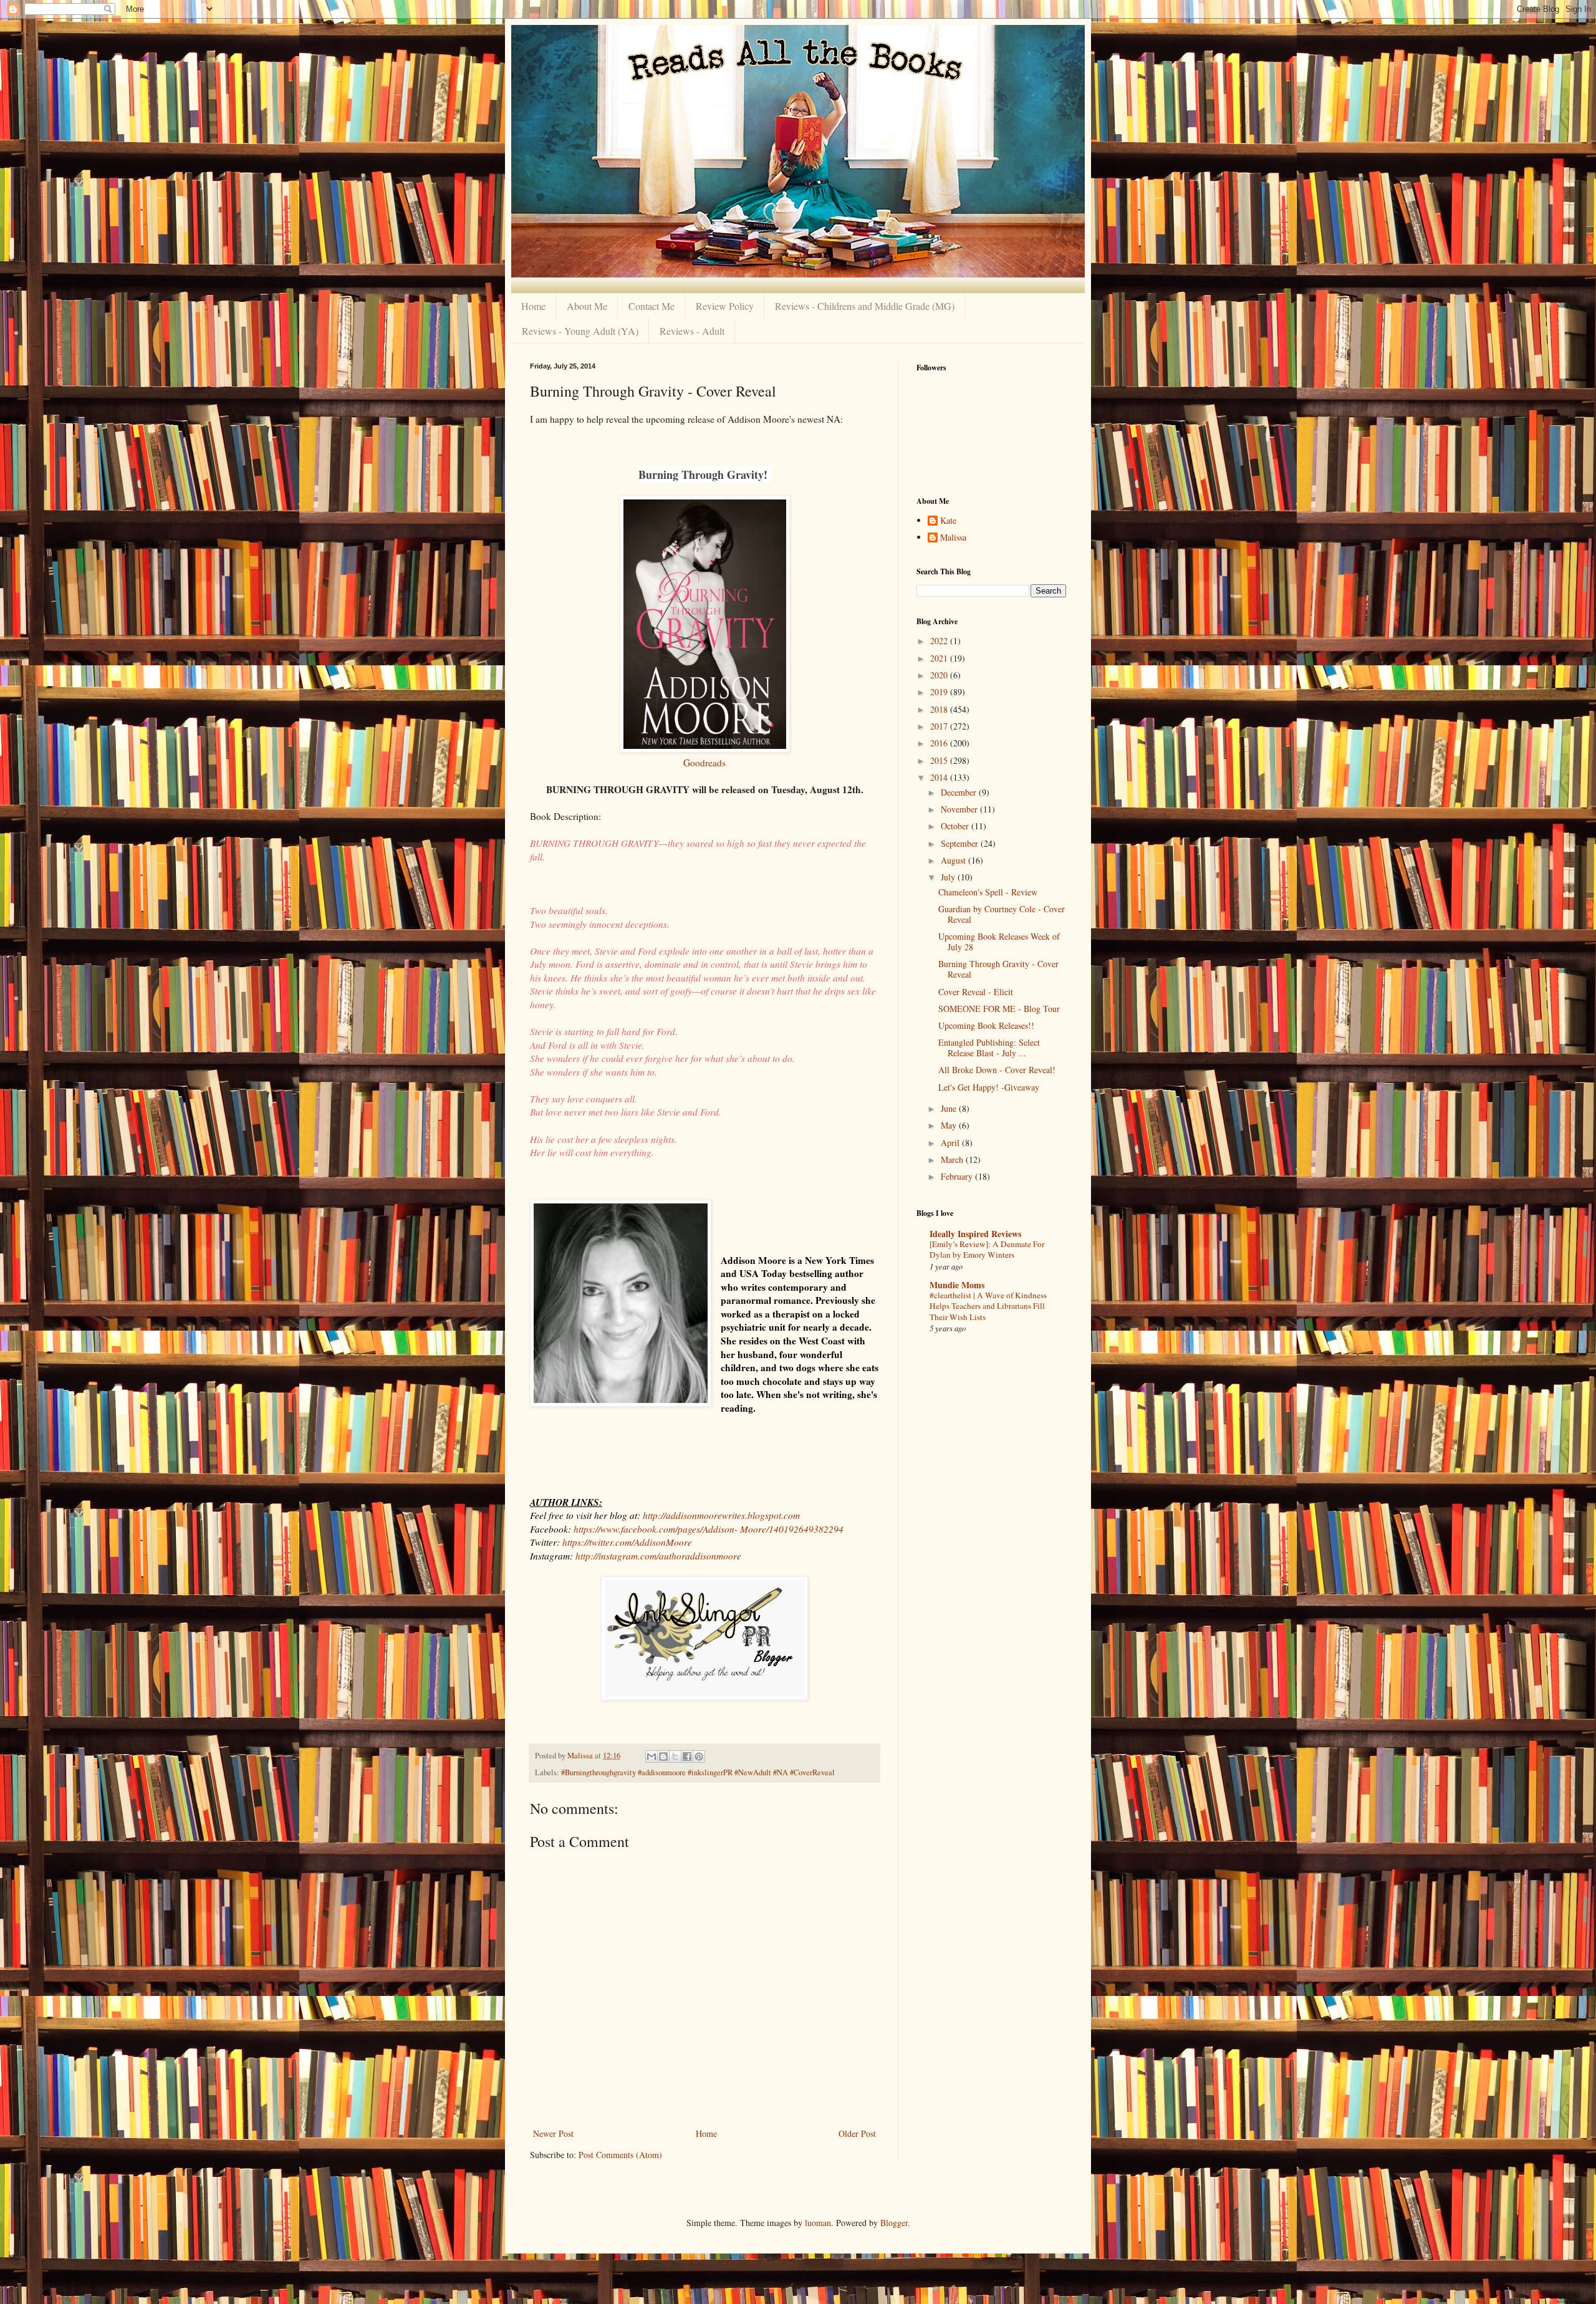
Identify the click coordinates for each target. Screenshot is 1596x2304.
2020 (940, 675)
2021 (940, 658)
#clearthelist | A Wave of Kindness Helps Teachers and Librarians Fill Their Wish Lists (988, 1306)
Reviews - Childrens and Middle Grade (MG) (865, 306)
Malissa (953, 538)
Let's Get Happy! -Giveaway (989, 1087)
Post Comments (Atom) (620, 2155)
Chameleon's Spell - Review (988, 892)
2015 (940, 760)
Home (533, 306)
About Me (587, 306)
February (958, 1176)
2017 (940, 726)
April (951, 1143)
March (953, 1159)
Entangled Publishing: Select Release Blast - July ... (989, 1048)
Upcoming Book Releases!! (986, 1025)
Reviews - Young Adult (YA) (580, 331)
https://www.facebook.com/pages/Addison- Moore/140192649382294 (709, 1529)
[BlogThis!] (663, 1757)
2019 (940, 692)
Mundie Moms (957, 1285)
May (950, 1125)
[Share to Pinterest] (699, 1757)
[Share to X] (675, 1757)
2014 (940, 777)
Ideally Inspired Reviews (975, 1234)
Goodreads (704, 763)
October (956, 826)
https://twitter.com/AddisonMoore (627, 1542)
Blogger (894, 2223)
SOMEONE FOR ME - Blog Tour (999, 1009)
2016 (940, 743)
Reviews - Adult (692, 331)
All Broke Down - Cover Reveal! (997, 1070)
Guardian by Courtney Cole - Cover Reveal (1002, 914)
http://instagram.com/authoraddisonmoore (658, 1556)
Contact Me (651, 306)
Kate (948, 521)
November (960, 809)
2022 (940, 641)
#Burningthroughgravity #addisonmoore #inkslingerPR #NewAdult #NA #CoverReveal (698, 1772)
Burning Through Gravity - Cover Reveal (998, 969)
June (950, 1108)
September (961, 843)
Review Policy (725, 306)
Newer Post (553, 2133)
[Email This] (651, 1757)
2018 (940, 709)
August (954, 860)
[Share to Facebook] (687, 1757)
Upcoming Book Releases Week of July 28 (999, 942)
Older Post (857, 2133)
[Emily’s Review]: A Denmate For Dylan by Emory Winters (987, 1249)
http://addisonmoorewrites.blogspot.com (721, 1515)
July (949, 877)
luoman (818, 2223)
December (960, 792)
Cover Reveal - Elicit (976, 992)
